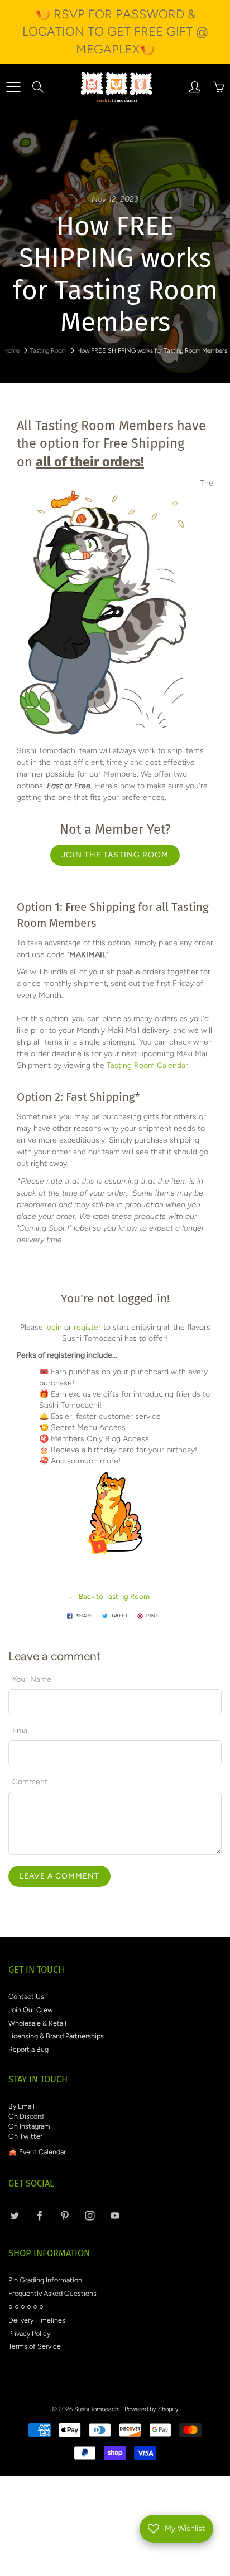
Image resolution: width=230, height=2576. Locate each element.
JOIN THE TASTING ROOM (115, 855)
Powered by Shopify (152, 2409)
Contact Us (26, 1996)
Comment (30, 1782)
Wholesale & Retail (37, 2023)
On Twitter (25, 2136)
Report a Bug (28, 2049)
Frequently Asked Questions (52, 2293)
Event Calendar (42, 2152)
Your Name (32, 1679)
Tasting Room (48, 351)
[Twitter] (14, 2215)
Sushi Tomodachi (97, 2409)
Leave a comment (59, 1876)
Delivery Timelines (37, 2320)
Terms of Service (35, 2346)
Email (21, 1731)
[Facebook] (39, 2215)
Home (11, 351)
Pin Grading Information (45, 2280)
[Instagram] (90, 2215)
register (87, 1327)
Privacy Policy (29, 2333)
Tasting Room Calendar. (148, 1065)
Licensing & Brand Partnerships (56, 2036)
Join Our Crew (31, 2010)
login (54, 1327)
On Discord (26, 2116)
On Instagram (29, 2126)
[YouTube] (115, 2215)
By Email (21, 2106)
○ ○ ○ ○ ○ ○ (26, 2307)
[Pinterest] (64, 2215)
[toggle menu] (13, 87)
